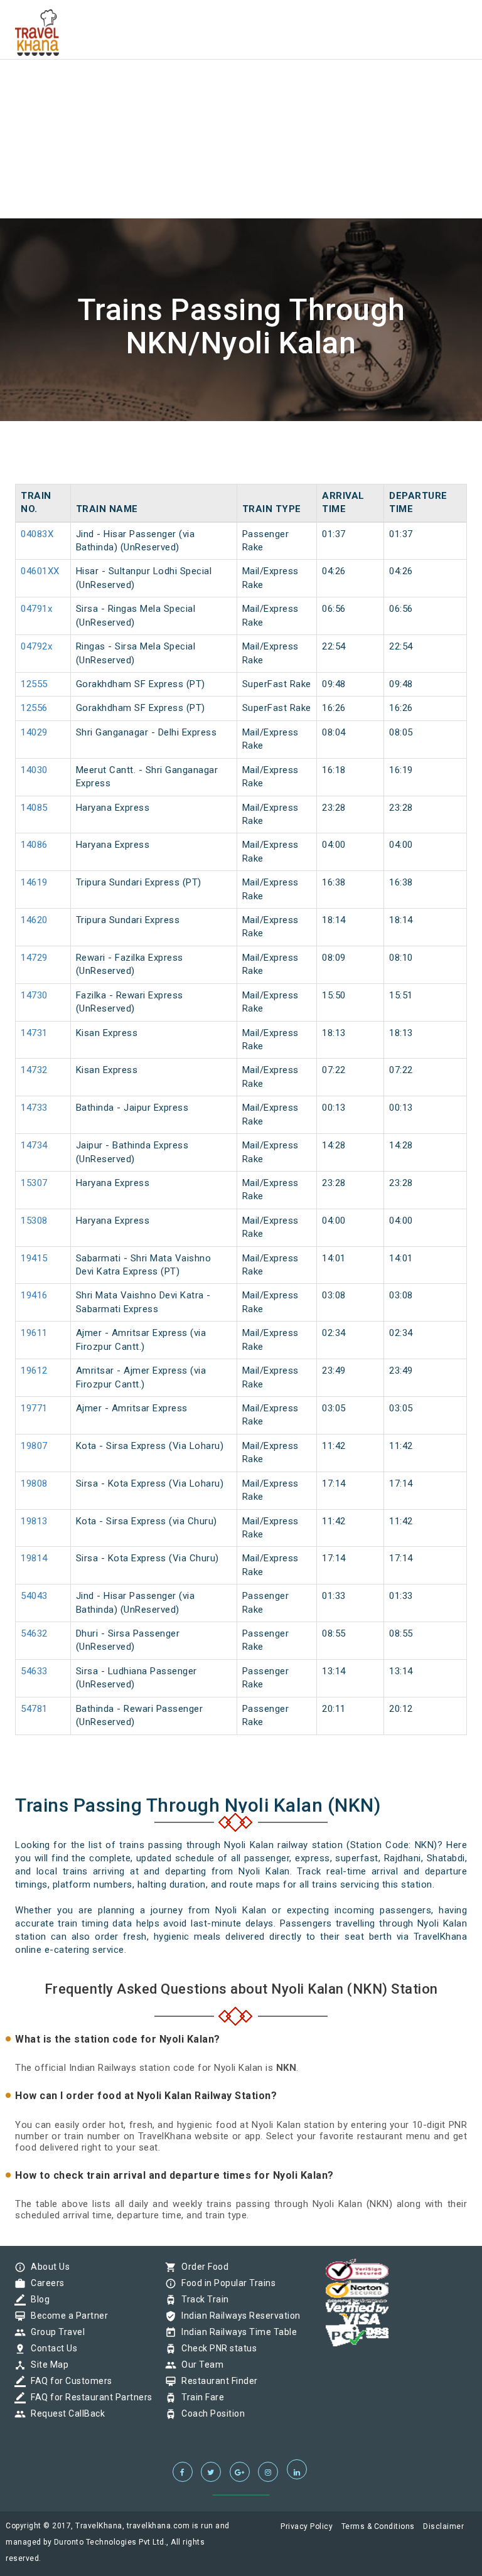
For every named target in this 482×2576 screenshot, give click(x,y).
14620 (34, 920)
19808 (34, 1483)
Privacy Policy (307, 2526)
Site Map (46, 2365)
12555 (34, 684)
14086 (34, 845)
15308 (34, 1221)
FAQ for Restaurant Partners (88, 2397)
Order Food (202, 2267)
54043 (34, 1596)
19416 (34, 1295)
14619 (34, 882)
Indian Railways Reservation (238, 2316)
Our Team (199, 2365)
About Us (47, 2267)
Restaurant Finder (217, 2381)
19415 (34, 1258)
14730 (34, 995)
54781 (34, 1709)
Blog (37, 2299)
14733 (34, 1108)
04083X (37, 534)
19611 (34, 1333)
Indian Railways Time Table (236, 2332)
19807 (34, 1446)
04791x (36, 609)
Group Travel (55, 2332)
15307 (34, 1183)
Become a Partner (66, 2316)
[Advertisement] (241, 88)
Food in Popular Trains (225, 2283)
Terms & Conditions (378, 2526)
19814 (34, 1558)
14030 (34, 770)
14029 (34, 732)
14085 (34, 808)
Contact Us (51, 2348)
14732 (34, 1070)
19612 (34, 1371)
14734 (34, 1145)
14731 (34, 1033)
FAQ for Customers (68, 2381)
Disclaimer (443, 2526)
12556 (34, 708)
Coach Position (210, 2413)
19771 (34, 1408)
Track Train (202, 2299)
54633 (34, 1671)
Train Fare (200, 2397)
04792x (36, 646)
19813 (34, 1521)
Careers (45, 2283)
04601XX (40, 571)
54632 (34, 1633)
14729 (34, 958)
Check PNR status (216, 2348)
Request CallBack (65, 2413)
